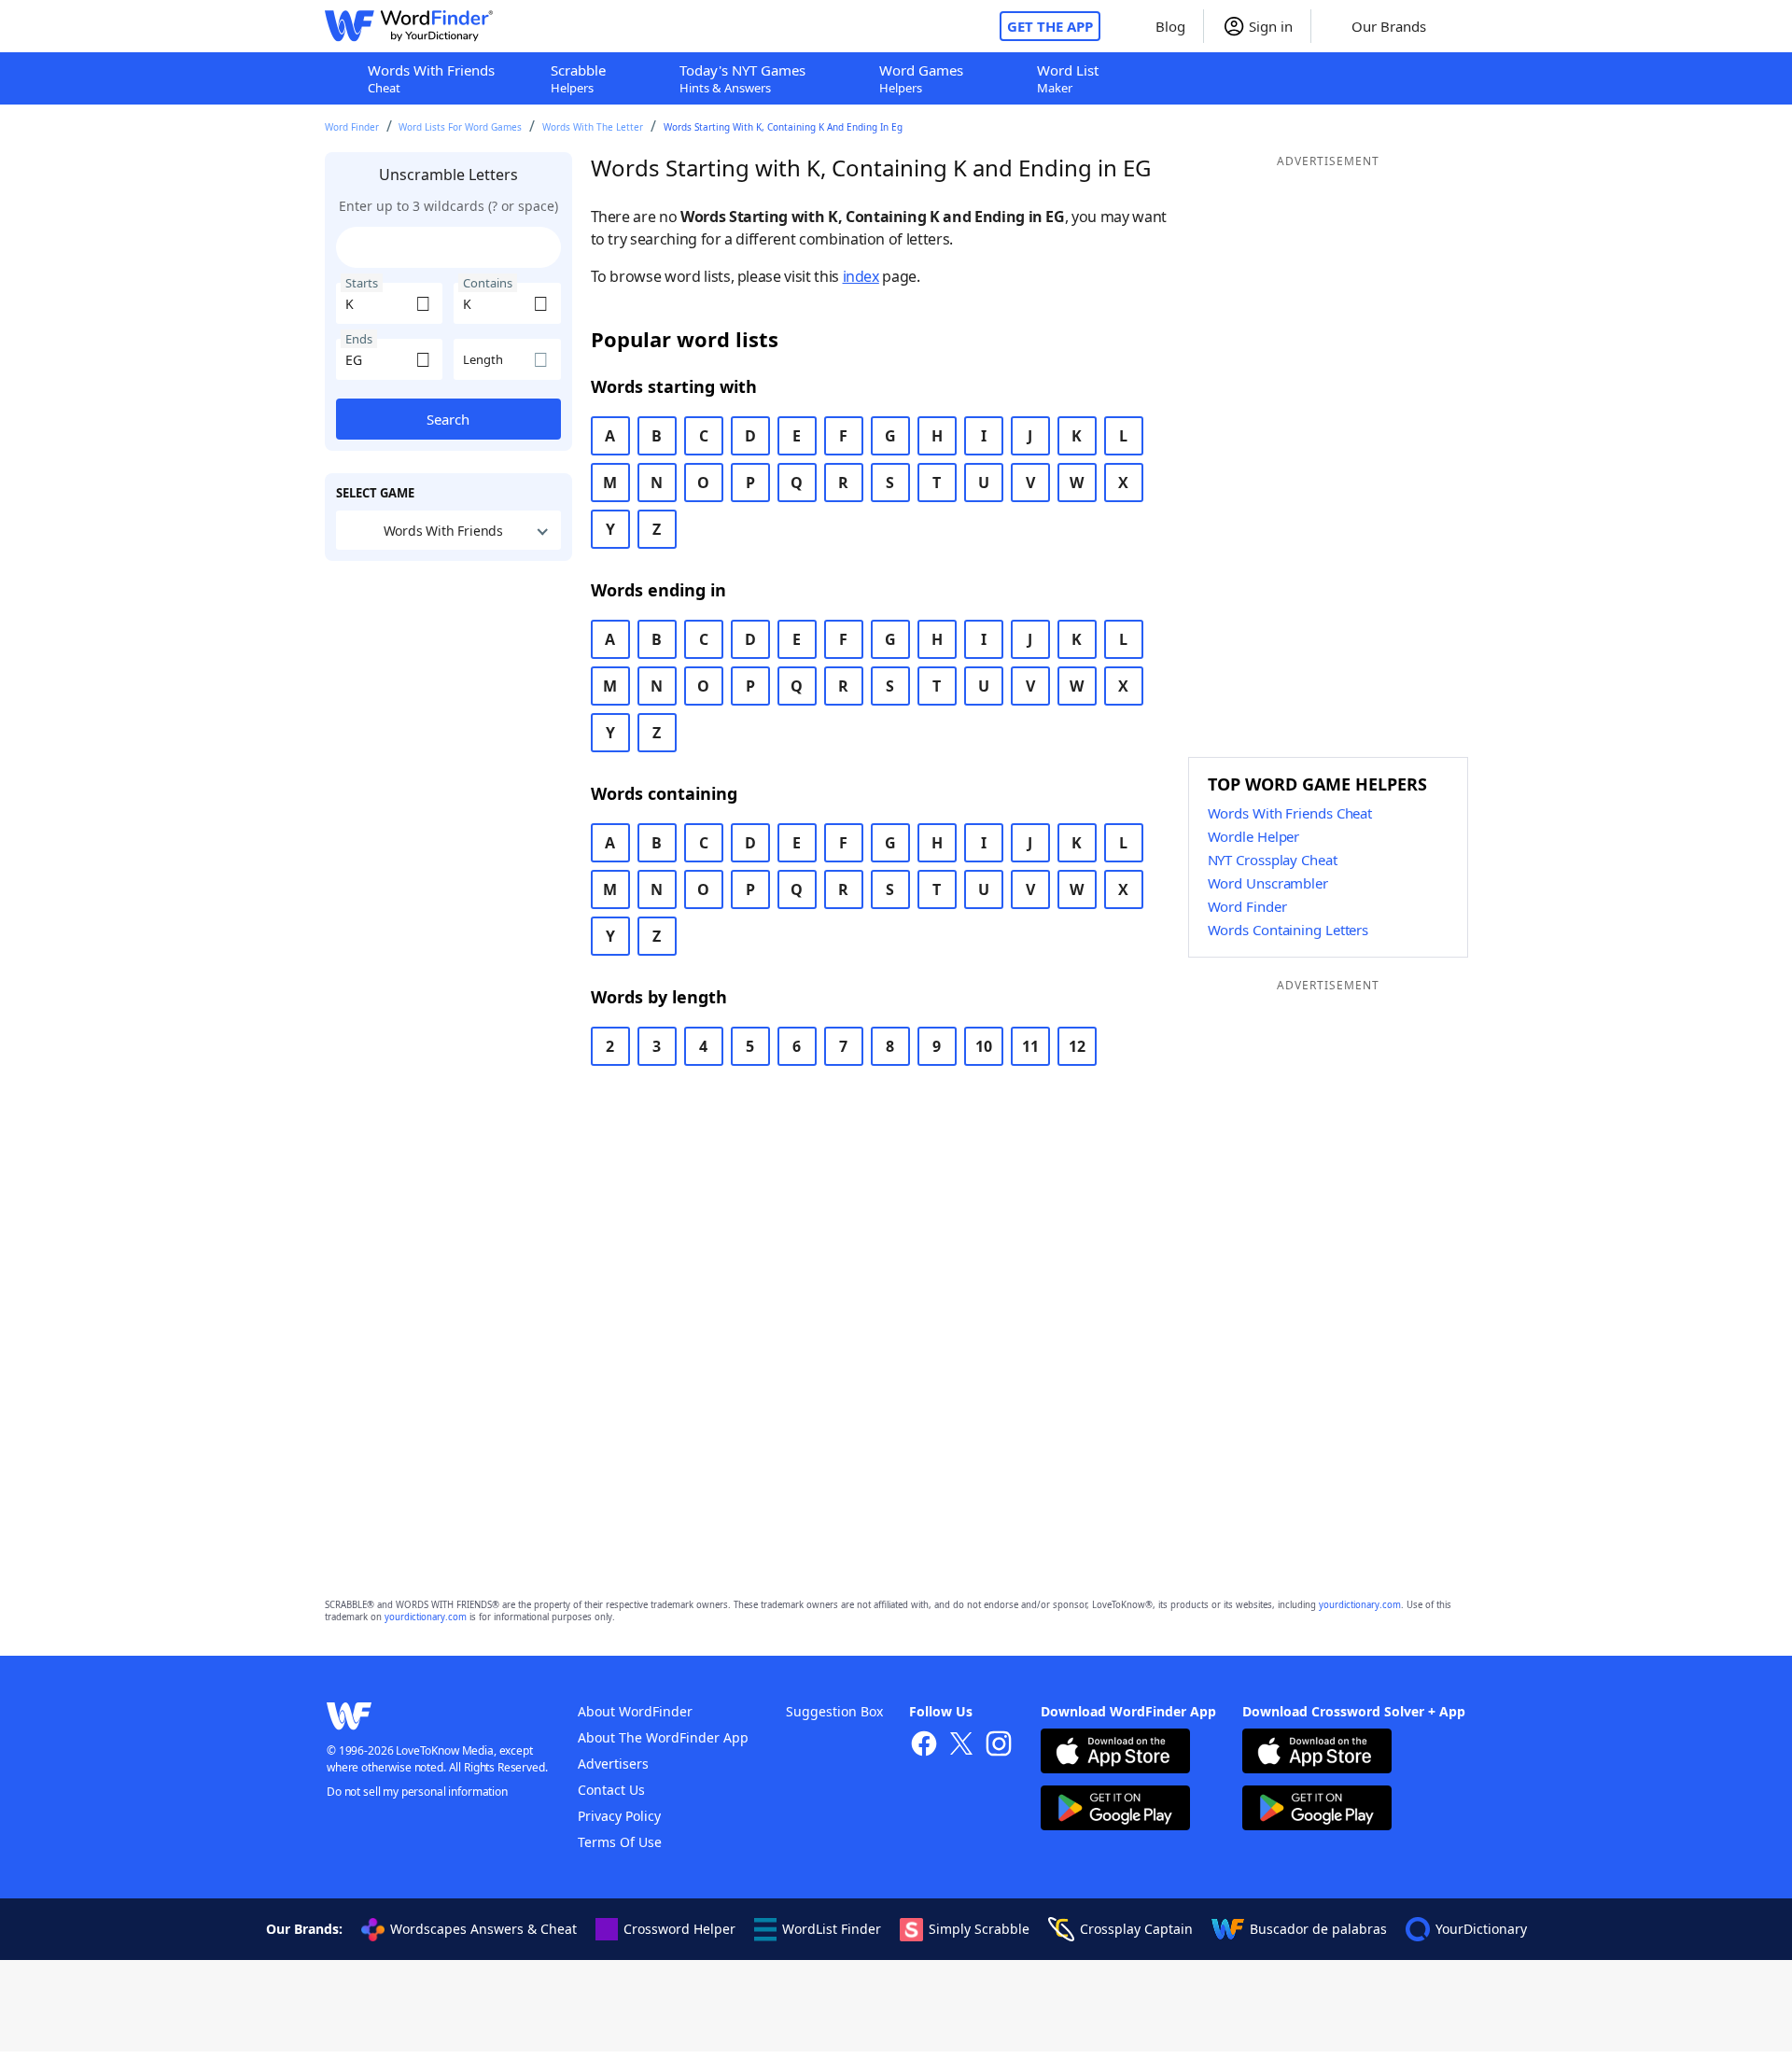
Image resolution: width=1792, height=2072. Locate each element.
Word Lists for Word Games (460, 127)
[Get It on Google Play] (1115, 1810)
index (861, 276)
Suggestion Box (834, 1711)
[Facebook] (924, 1746)
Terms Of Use (620, 1842)
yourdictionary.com (1360, 1605)
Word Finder (352, 127)
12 (1077, 1046)
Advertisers (613, 1764)
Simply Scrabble (979, 1929)
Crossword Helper (679, 1929)
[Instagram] (999, 1746)
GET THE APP (1050, 26)
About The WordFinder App (663, 1737)
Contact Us (611, 1790)
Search (448, 419)
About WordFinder (635, 1711)
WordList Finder (832, 1929)
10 (984, 1046)
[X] (961, 1746)
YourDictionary (1481, 1929)
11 (1030, 1046)
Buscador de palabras (1318, 1929)
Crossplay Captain (1136, 1929)
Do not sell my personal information (417, 1792)
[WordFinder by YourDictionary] (409, 26)
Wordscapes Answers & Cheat (483, 1929)
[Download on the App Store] (1115, 1753)
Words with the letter (593, 127)
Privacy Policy (619, 1816)
